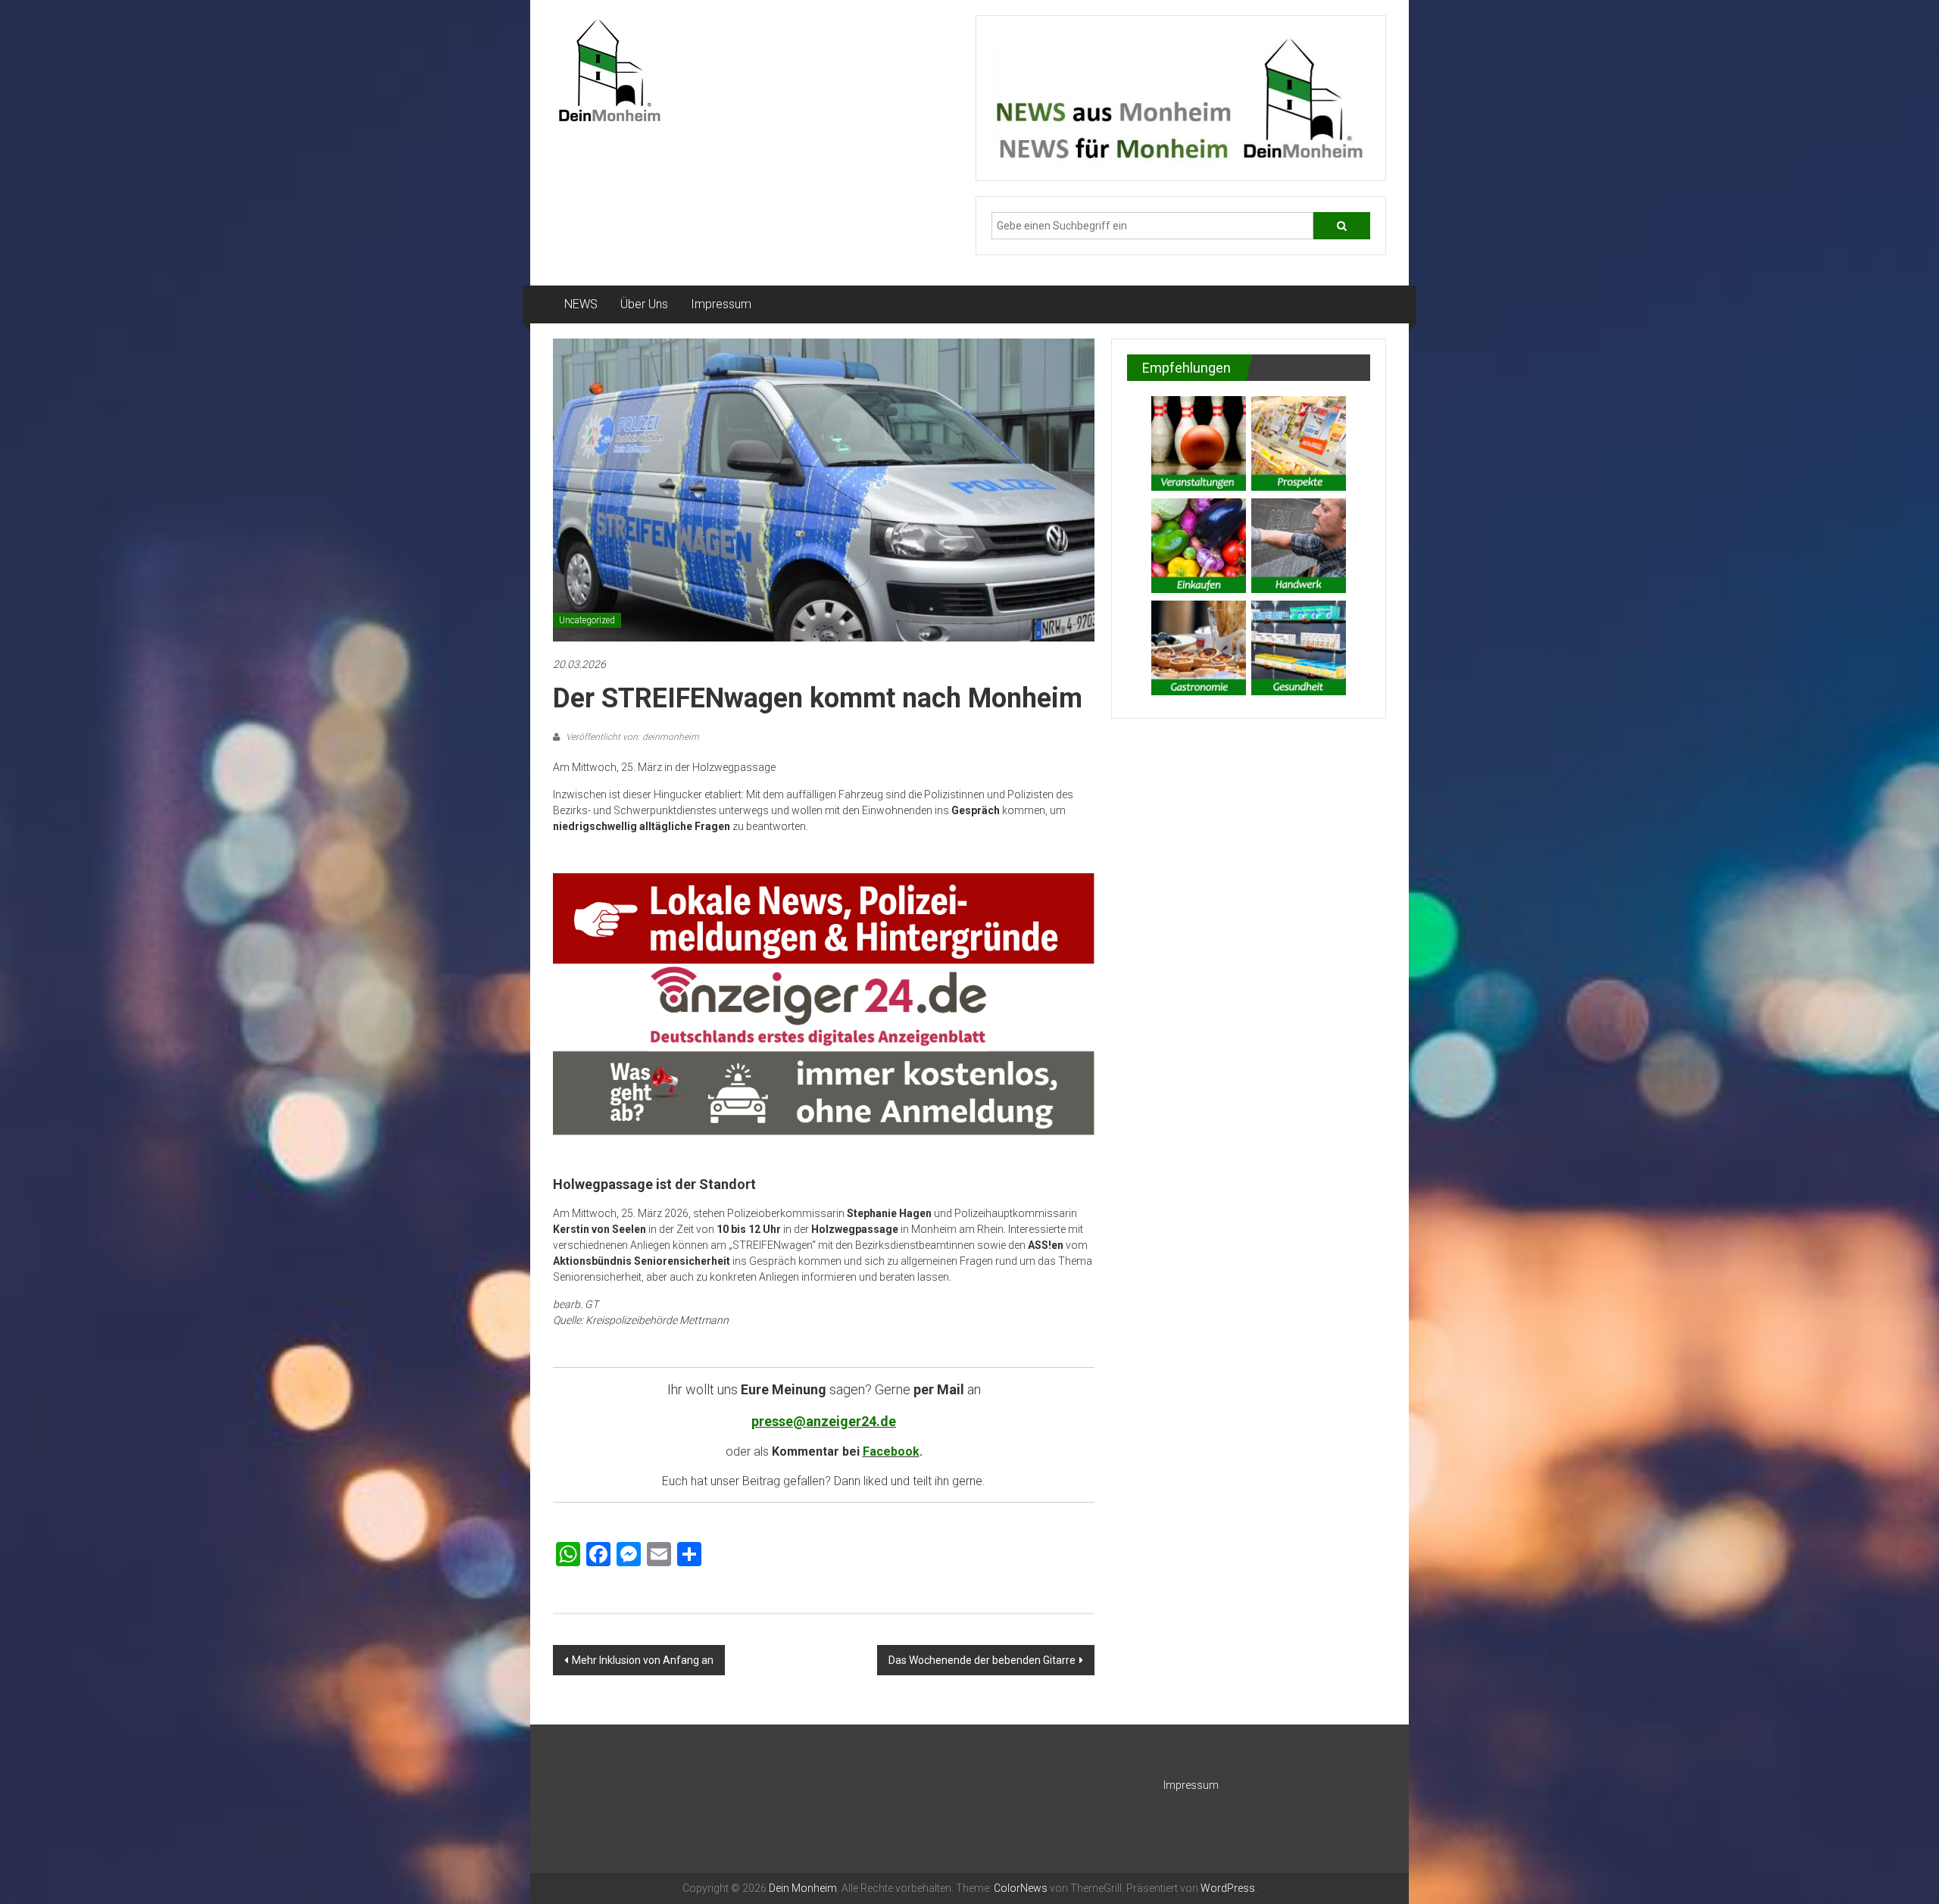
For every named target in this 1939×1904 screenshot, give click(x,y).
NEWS (581, 304)
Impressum (721, 304)
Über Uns (644, 304)
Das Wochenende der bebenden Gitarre (982, 1660)
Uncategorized (587, 620)
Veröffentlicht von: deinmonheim (631, 737)
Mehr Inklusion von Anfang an (643, 1660)
